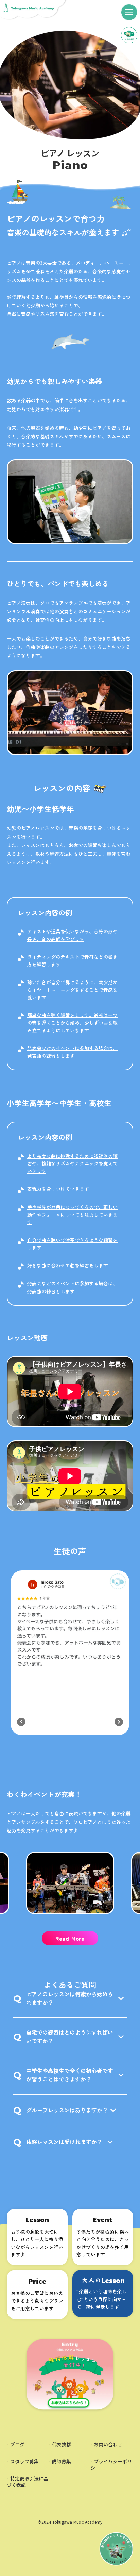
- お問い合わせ (106, 2445)
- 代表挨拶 (60, 2445)
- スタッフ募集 (23, 2461)
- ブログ (16, 2445)
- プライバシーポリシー (111, 2465)
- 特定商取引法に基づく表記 (28, 2482)
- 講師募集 (60, 2461)
